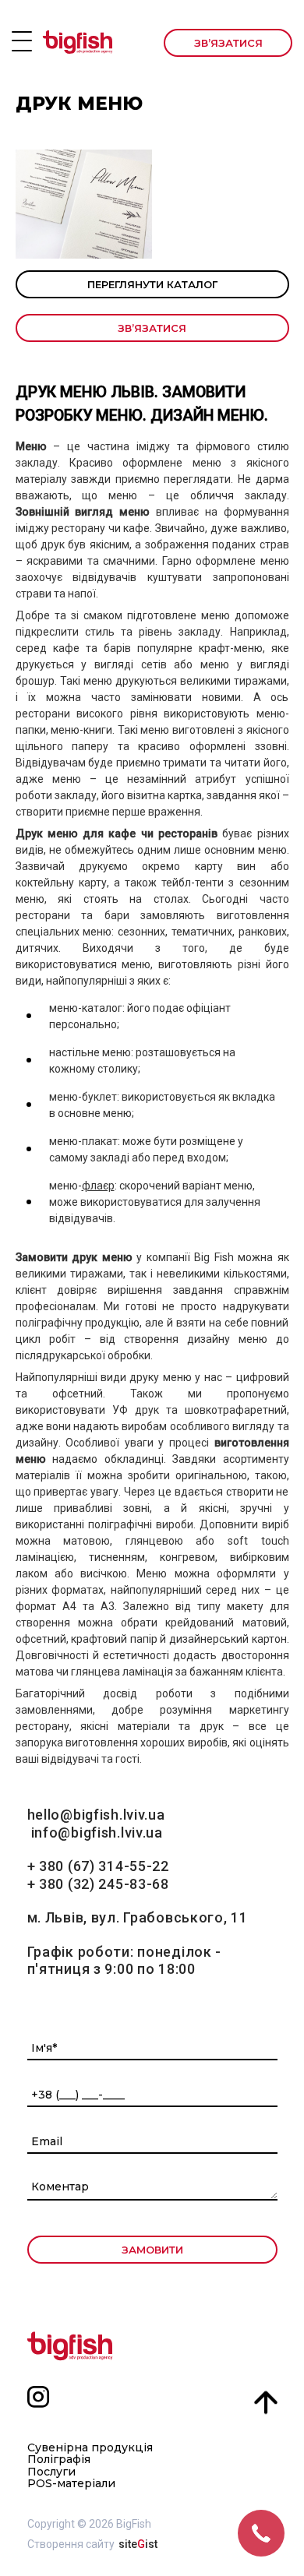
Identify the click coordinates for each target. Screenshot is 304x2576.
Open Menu (22, 41)
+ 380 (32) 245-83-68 (98, 1884)
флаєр (98, 1186)
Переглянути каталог (152, 284)
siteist (138, 2544)
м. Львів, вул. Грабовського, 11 (138, 1917)
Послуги (51, 2472)
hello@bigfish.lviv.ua (96, 1815)
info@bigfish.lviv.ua (97, 1832)
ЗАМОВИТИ (152, 2250)
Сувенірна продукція (90, 2448)
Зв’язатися (228, 43)
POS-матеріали (71, 2484)
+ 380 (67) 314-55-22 (98, 1866)
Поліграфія (59, 2460)
